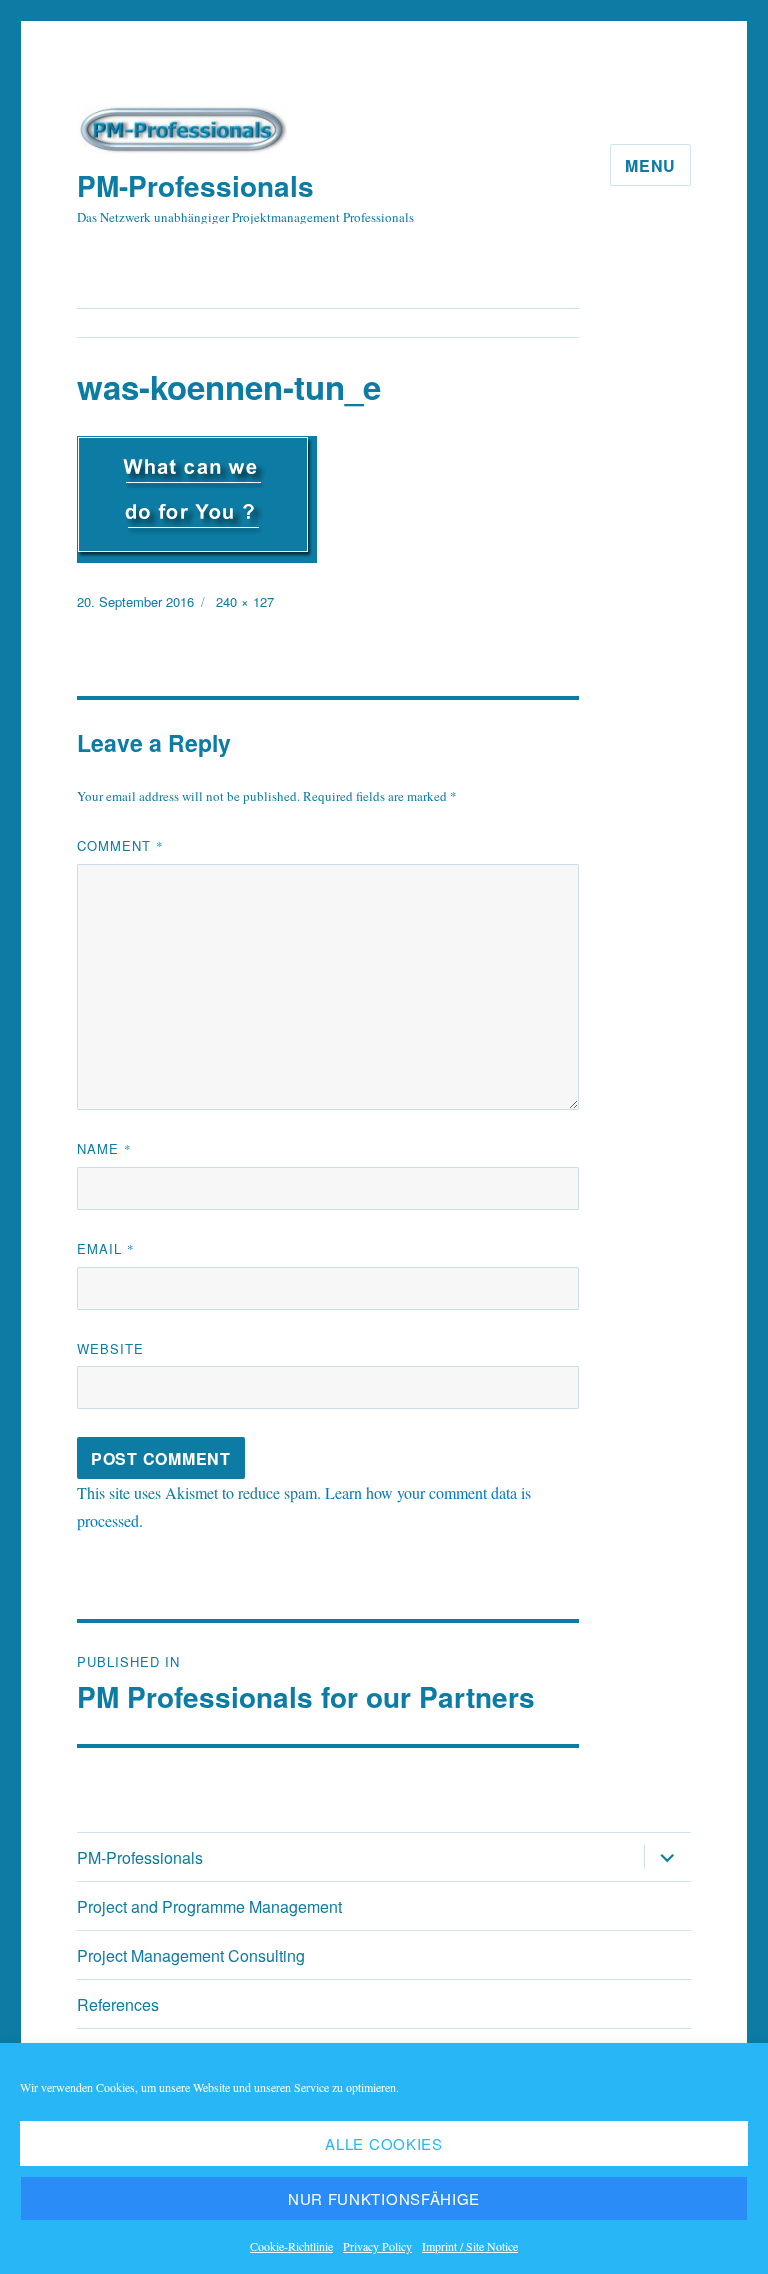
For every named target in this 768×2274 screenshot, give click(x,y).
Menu (650, 165)
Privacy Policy (377, 2246)
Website (110, 1348)
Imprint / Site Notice (470, 2246)
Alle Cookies (383, 2143)
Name (104, 1148)
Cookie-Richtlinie (291, 2246)
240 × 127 (245, 601)
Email (106, 1248)
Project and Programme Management (209, 1906)
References (118, 2004)
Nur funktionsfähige (384, 2198)
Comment (120, 845)
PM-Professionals (195, 185)
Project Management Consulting (191, 1955)
